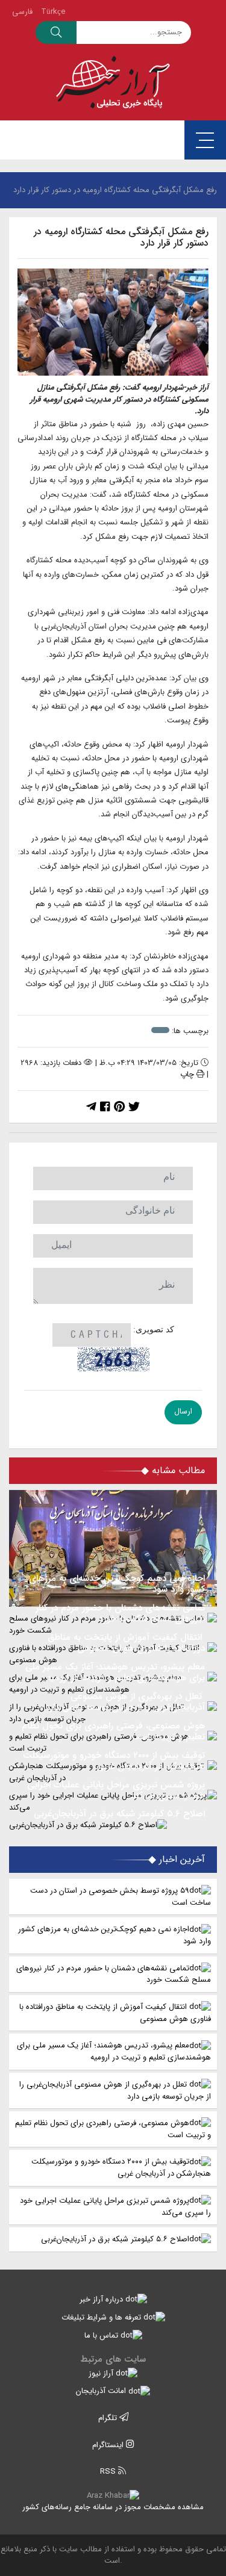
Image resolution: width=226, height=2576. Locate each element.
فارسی (22, 12)
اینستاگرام (109, 2445)
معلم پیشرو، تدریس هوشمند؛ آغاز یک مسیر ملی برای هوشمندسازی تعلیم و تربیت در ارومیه (114, 2051)
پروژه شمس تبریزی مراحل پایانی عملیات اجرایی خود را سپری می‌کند (115, 2207)
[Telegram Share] (91, 1108)
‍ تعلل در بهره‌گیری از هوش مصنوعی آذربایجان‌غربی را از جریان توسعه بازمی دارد (115, 2090)
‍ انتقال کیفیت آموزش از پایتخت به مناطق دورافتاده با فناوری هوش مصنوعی (115, 2013)
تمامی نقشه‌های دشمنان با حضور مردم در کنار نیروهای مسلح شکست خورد (114, 1974)
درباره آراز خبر (102, 2299)
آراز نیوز (102, 2373)
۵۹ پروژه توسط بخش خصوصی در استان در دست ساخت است (121, 1897)
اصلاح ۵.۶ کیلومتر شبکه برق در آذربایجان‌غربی (115, 2239)
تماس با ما (102, 2335)
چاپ (188, 1074)
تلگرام (109, 2418)
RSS (109, 2472)
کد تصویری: (154, 1330)
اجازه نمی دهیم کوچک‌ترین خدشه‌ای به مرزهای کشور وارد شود (115, 1935)
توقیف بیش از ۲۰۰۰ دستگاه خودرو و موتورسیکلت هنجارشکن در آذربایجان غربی (121, 2168)
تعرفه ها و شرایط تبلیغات (102, 2317)
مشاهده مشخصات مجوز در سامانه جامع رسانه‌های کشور (113, 2507)
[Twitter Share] (134, 1108)
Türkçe (53, 12)
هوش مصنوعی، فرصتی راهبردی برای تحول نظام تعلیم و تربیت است (113, 2129)
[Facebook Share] (105, 1108)
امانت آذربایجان (102, 2391)
